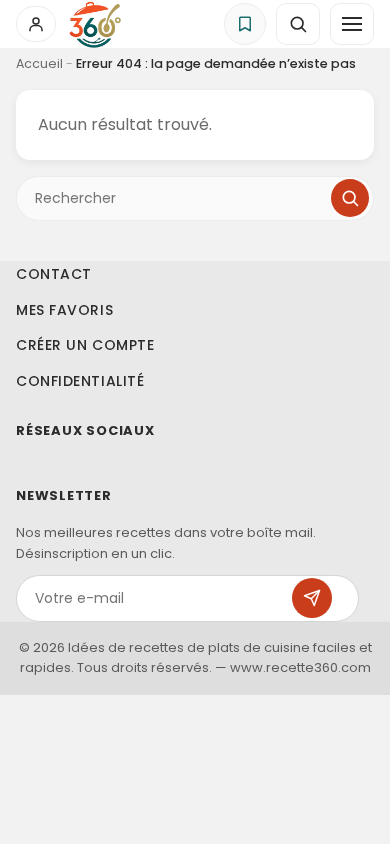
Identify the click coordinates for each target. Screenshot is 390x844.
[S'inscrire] (312, 598)
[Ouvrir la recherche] (298, 24)
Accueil (39, 63)
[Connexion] (36, 24)
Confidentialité (80, 380)
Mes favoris (64, 309)
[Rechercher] (350, 198)
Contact (54, 274)
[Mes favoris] (245, 24)
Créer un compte (85, 345)
